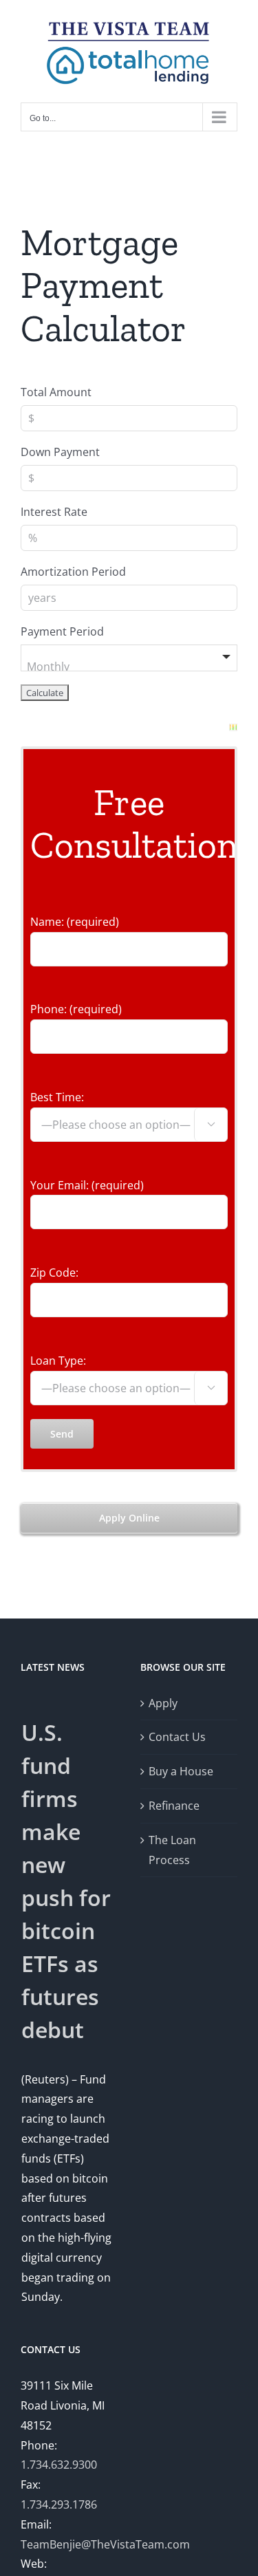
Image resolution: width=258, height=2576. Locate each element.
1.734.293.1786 (59, 2504)
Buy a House (181, 1771)
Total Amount (56, 392)
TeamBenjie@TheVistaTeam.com (105, 2544)
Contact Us (177, 1737)
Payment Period (62, 631)
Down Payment (60, 452)
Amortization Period (73, 572)
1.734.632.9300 (59, 2465)
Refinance (174, 1806)
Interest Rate (54, 512)
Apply (163, 1703)
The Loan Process (172, 1850)
